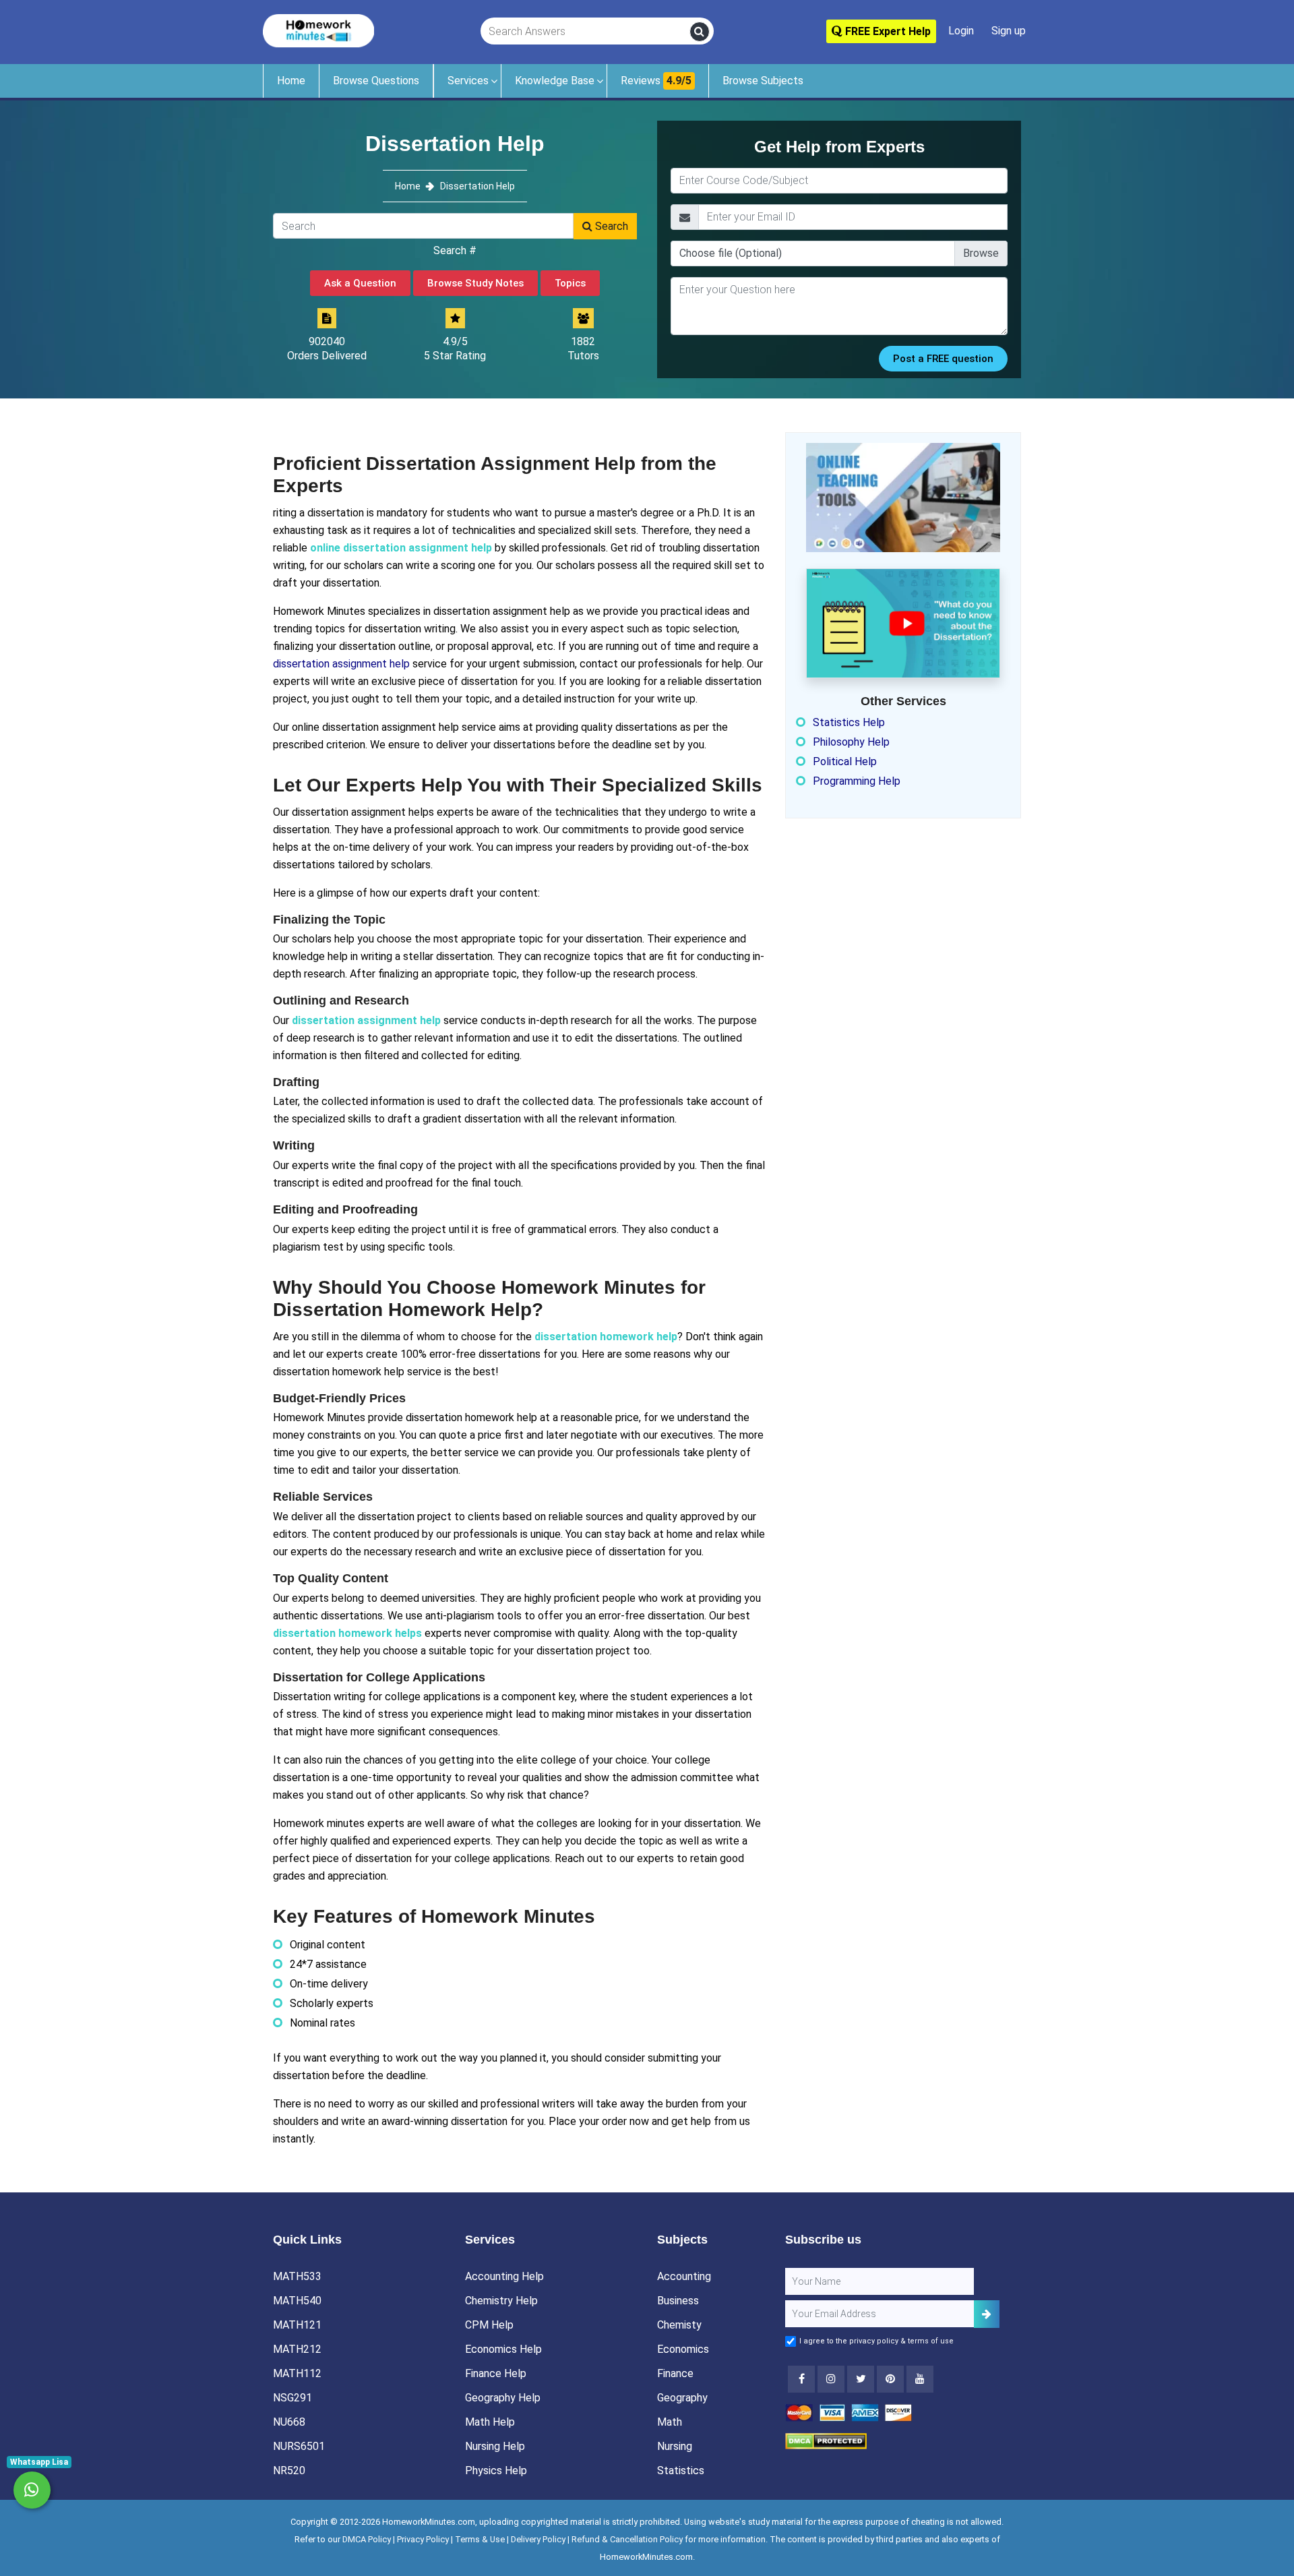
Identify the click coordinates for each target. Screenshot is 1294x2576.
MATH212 (297, 2349)
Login (961, 31)
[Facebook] (801, 2379)
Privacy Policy (423, 2539)
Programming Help (857, 781)
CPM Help (489, 2325)
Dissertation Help (477, 186)
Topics (570, 283)
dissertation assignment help (341, 664)
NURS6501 (299, 2446)
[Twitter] (861, 2379)
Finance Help (496, 2373)
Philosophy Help (851, 742)
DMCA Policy (367, 2539)
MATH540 (297, 2301)
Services (468, 81)
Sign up (1009, 31)
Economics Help (503, 2349)
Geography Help (503, 2398)
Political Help (845, 761)
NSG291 (292, 2398)
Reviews (656, 81)
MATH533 (297, 2276)
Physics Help (496, 2470)
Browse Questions (376, 81)
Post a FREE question (943, 359)
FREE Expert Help (887, 31)
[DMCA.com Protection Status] (826, 2441)
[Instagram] (831, 2379)
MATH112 (297, 2373)
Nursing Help (495, 2446)
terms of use (931, 2341)
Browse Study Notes (475, 283)
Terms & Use (480, 2539)
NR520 (289, 2470)
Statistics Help (849, 722)
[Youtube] (890, 2379)
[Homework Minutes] (318, 30)
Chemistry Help (501, 2301)
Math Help (490, 2422)
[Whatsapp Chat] (32, 2490)
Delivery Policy (538, 2539)
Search (610, 226)
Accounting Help (504, 2276)
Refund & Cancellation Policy (627, 2539)
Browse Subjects (763, 81)
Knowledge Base (555, 81)
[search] (700, 32)
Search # (455, 250)
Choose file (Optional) (731, 253)
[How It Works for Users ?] (903, 623)
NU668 (289, 2422)
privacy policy (874, 2341)
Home (291, 81)
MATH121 (297, 2325)
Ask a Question (360, 283)
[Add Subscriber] (987, 2314)
